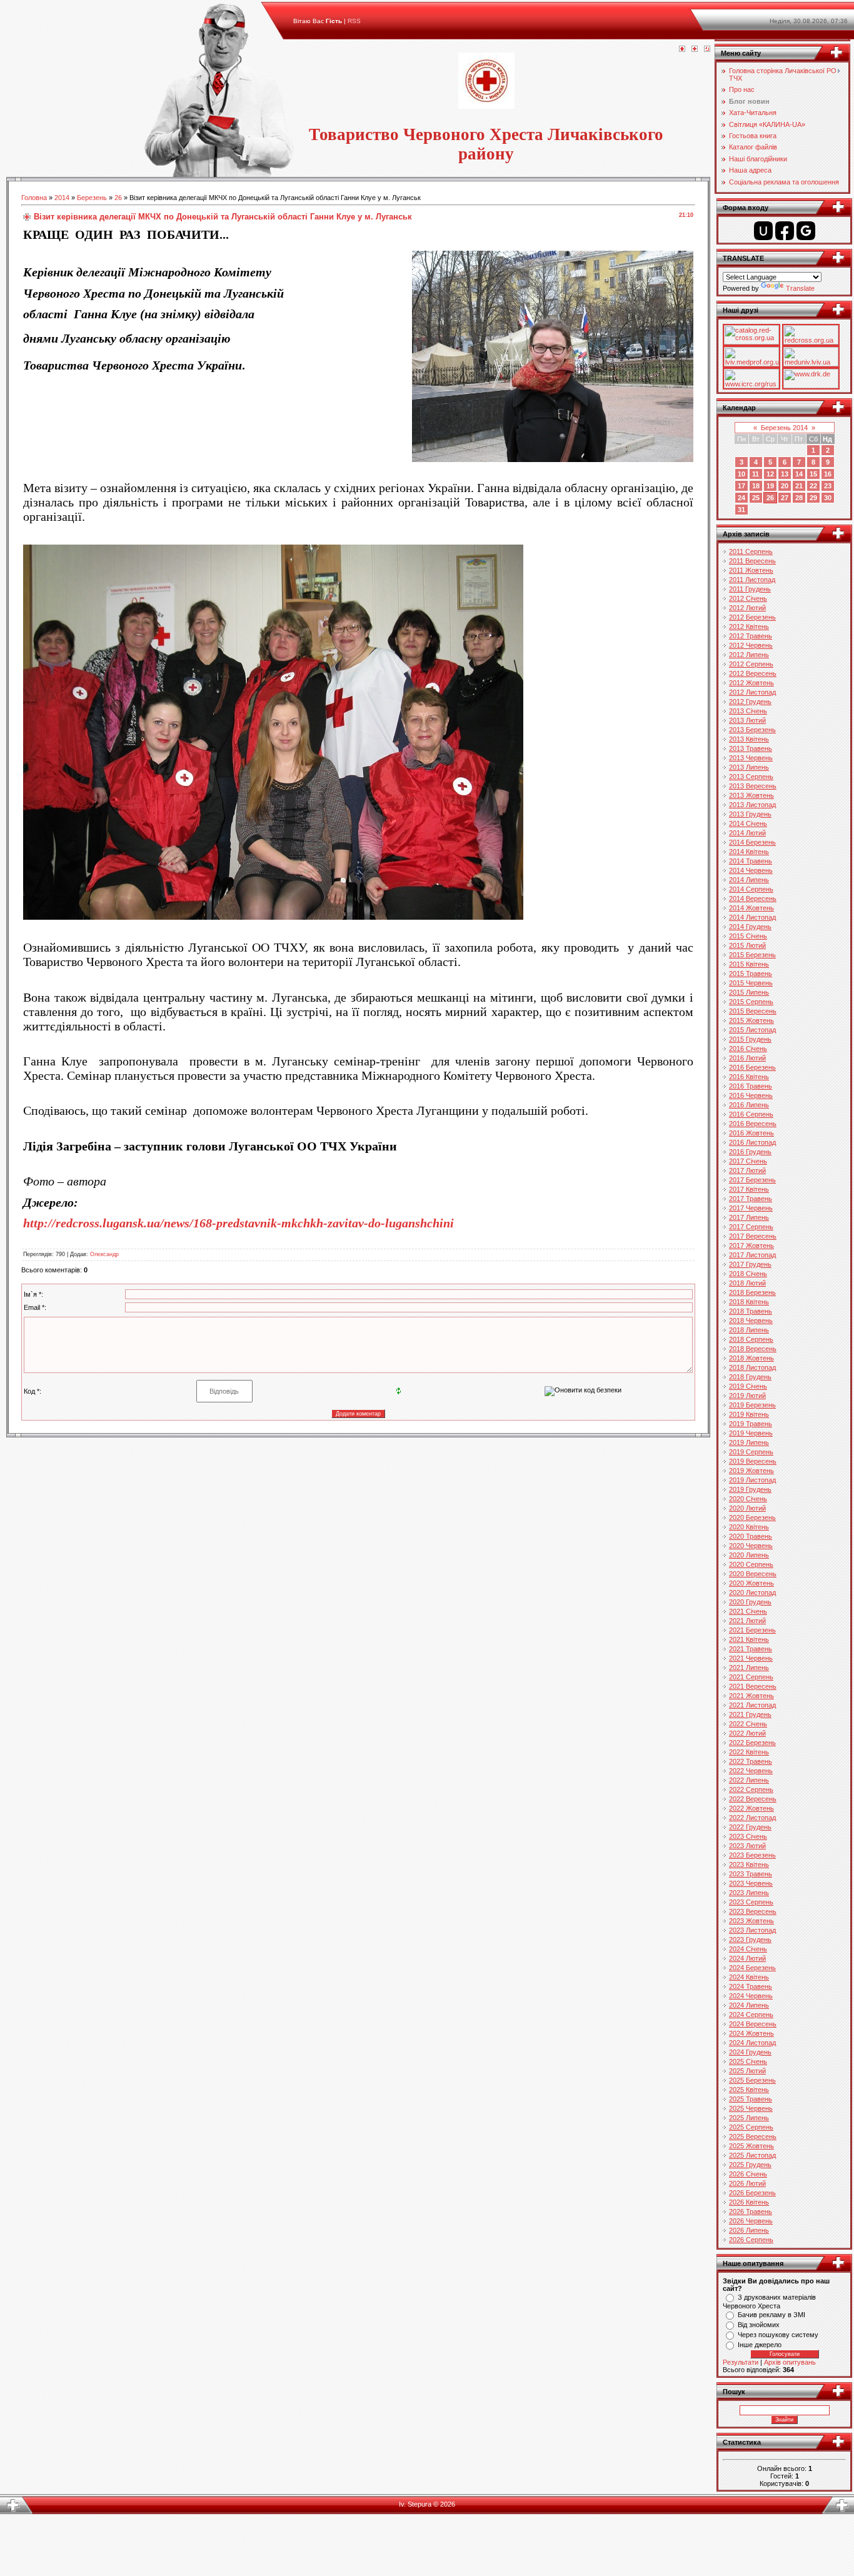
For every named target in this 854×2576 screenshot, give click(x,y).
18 (756, 486)
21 (799, 486)
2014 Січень (748, 823)
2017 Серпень (751, 1227)
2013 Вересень (753, 786)
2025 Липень (749, 2118)
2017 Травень (751, 1199)
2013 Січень (748, 711)
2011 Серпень (751, 551)
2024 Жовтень (751, 2033)
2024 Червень (751, 1996)
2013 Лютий (747, 720)
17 (741, 486)
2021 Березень (752, 1630)
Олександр (104, 1254)
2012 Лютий (747, 608)
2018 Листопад (752, 1367)
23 (828, 486)
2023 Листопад (752, 1930)
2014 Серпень (751, 889)
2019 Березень (752, 1405)
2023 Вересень (753, 1911)
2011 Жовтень (751, 570)
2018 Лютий (747, 1283)
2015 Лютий (747, 945)
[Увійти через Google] (806, 231)
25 (756, 498)
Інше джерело (760, 2345)
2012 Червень (751, 645)
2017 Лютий (747, 1170)
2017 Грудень (750, 1264)
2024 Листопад (752, 2043)
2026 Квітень (749, 2202)
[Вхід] (707, 49)
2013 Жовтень (751, 795)
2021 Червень (751, 1658)
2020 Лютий (747, 1508)
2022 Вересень (753, 1799)
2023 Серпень (751, 1902)
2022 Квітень (749, 1752)
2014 (62, 198)
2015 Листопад (752, 1030)
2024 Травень (751, 1986)
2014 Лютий (747, 833)
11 (756, 474)
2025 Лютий (747, 2071)
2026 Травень (751, 2211)
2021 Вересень (753, 1686)
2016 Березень (752, 1067)
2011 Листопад (752, 580)
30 (828, 498)
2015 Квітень (749, 964)
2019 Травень (751, 1424)
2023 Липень (749, 1893)
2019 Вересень (753, 1461)
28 (799, 498)
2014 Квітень (749, 852)
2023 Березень (752, 1855)
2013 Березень (752, 730)
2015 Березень (752, 955)
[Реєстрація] (695, 49)
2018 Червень (751, 1321)
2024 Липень (749, 2005)
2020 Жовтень (751, 1583)
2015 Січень (748, 936)
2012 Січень (748, 598)
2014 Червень (751, 870)
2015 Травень (751, 974)
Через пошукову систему (778, 2335)
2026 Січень (748, 2174)
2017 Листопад (752, 1255)
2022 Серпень (751, 1789)
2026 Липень (749, 2230)
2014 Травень (751, 861)
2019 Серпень (751, 1452)
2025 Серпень (751, 2127)
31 (741, 510)
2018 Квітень (749, 1302)
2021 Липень (749, 1668)
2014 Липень (749, 880)
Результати (741, 2362)
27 (785, 498)
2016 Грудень (750, 1152)
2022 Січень (748, 1724)
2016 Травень (751, 1086)
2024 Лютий (747, 1958)
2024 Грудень (750, 2052)
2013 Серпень (751, 777)
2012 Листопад (752, 692)
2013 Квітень (749, 739)
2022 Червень (751, 1771)
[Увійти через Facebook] (785, 231)
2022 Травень (751, 1761)
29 (813, 498)
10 (741, 474)
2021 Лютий (747, 1621)
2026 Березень (752, 2193)
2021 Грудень (750, 1714)
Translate (800, 288)
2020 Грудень (750, 1602)
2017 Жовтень (751, 1245)
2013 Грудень (750, 814)
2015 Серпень (751, 1002)
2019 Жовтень (751, 1471)
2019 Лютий (747, 1396)
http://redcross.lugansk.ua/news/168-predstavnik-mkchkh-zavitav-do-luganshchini (239, 1223)
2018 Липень (749, 1330)
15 (813, 474)
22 (813, 486)
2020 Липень (749, 1555)
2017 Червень (751, 1208)
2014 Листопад (752, 917)
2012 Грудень (750, 702)
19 (770, 486)
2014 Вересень (753, 898)
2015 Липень (749, 992)
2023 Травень (751, 1874)
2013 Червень (751, 758)
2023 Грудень (750, 1940)
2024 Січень (748, 1949)
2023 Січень (748, 1836)
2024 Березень (752, 1968)
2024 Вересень (753, 2024)
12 (770, 474)
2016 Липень (749, 1105)
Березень (92, 198)
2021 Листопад (752, 1705)
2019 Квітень (749, 1414)
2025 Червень (751, 2108)
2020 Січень (748, 1499)
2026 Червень (751, 2221)
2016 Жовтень (751, 1133)
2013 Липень (749, 767)
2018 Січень (748, 1274)
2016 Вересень (753, 1124)
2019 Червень (751, 1433)
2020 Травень (751, 1536)
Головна (34, 198)
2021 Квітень (749, 1639)
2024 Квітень (749, 1977)
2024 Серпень (751, 2015)
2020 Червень (751, 1546)
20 (785, 486)
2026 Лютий (747, 2183)
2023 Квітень (749, 1864)
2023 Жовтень (751, 1921)
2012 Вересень (753, 673)
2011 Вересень (752, 561)
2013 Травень (751, 748)
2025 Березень (752, 2080)
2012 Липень (749, 655)
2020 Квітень (749, 1527)
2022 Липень (749, 1780)
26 (118, 198)
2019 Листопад (752, 1480)
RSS (354, 21)
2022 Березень (752, 1743)
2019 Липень (749, 1442)
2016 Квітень (749, 1077)
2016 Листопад (752, 1142)
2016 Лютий (747, 1058)
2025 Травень (751, 2099)
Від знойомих (759, 2325)
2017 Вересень (753, 1236)
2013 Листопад (752, 805)
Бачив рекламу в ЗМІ (771, 2315)
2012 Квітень (749, 626)
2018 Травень (751, 1311)
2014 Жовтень (751, 908)
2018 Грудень (750, 1377)
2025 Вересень (753, 2136)
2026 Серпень (751, 2240)
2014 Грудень (750, 927)
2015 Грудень (750, 1039)
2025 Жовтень (751, 2146)
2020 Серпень (751, 1564)
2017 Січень (748, 1161)
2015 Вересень (753, 1011)
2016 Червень (751, 1095)
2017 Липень (749, 1217)
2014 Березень (752, 842)
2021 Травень (751, 1649)
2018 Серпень (751, 1339)
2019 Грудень (750, 1489)
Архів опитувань (790, 2362)
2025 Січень (748, 2061)
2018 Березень (752, 1292)
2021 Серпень (751, 1677)
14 (799, 474)
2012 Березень (752, 617)
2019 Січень (748, 1386)
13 (785, 474)
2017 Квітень (749, 1189)
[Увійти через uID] (763, 231)
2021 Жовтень (751, 1696)
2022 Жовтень (751, 1808)
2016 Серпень (751, 1114)
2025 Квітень (749, 2090)
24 (741, 498)
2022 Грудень (750, 1827)
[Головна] (682, 49)
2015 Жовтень (751, 1020)
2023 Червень (751, 1883)
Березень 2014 (784, 428)
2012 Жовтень (751, 683)
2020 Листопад (752, 1592)
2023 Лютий (747, 1846)
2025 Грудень (750, 2165)
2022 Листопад (752, 1818)
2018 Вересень (753, 1349)
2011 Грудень (750, 589)
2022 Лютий (747, 1733)
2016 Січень (748, 1049)
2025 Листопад (752, 2155)
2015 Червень (751, 983)
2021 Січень (748, 1611)
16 (828, 474)
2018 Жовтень (751, 1358)
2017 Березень (752, 1180)
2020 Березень (752, 1517)
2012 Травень (751, 636)
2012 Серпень (751, 664)
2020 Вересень (753, 1574)
